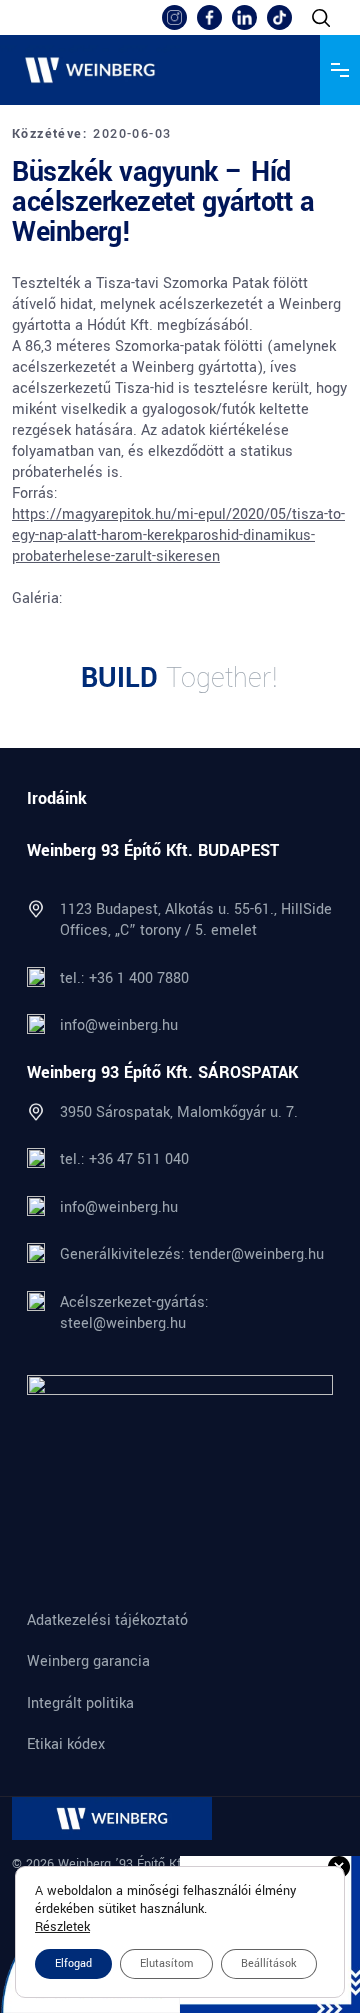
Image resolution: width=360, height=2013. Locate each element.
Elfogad (73, 1963)
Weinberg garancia (88, 1662)
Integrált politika (80, 1704)
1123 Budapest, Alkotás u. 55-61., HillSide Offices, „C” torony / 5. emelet (196, 920)
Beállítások (269, 1963)
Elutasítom (166, 1963)
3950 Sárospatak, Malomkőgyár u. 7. (179, 1112)
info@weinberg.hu (119, 1025)
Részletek (62, 1927)
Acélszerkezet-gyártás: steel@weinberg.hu (134, 1313)
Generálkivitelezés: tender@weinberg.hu (192, 1254)
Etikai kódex (66, 1745)
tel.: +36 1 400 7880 (124, 978)
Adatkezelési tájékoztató (107, 1621)
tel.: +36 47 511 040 (124, 1159)
